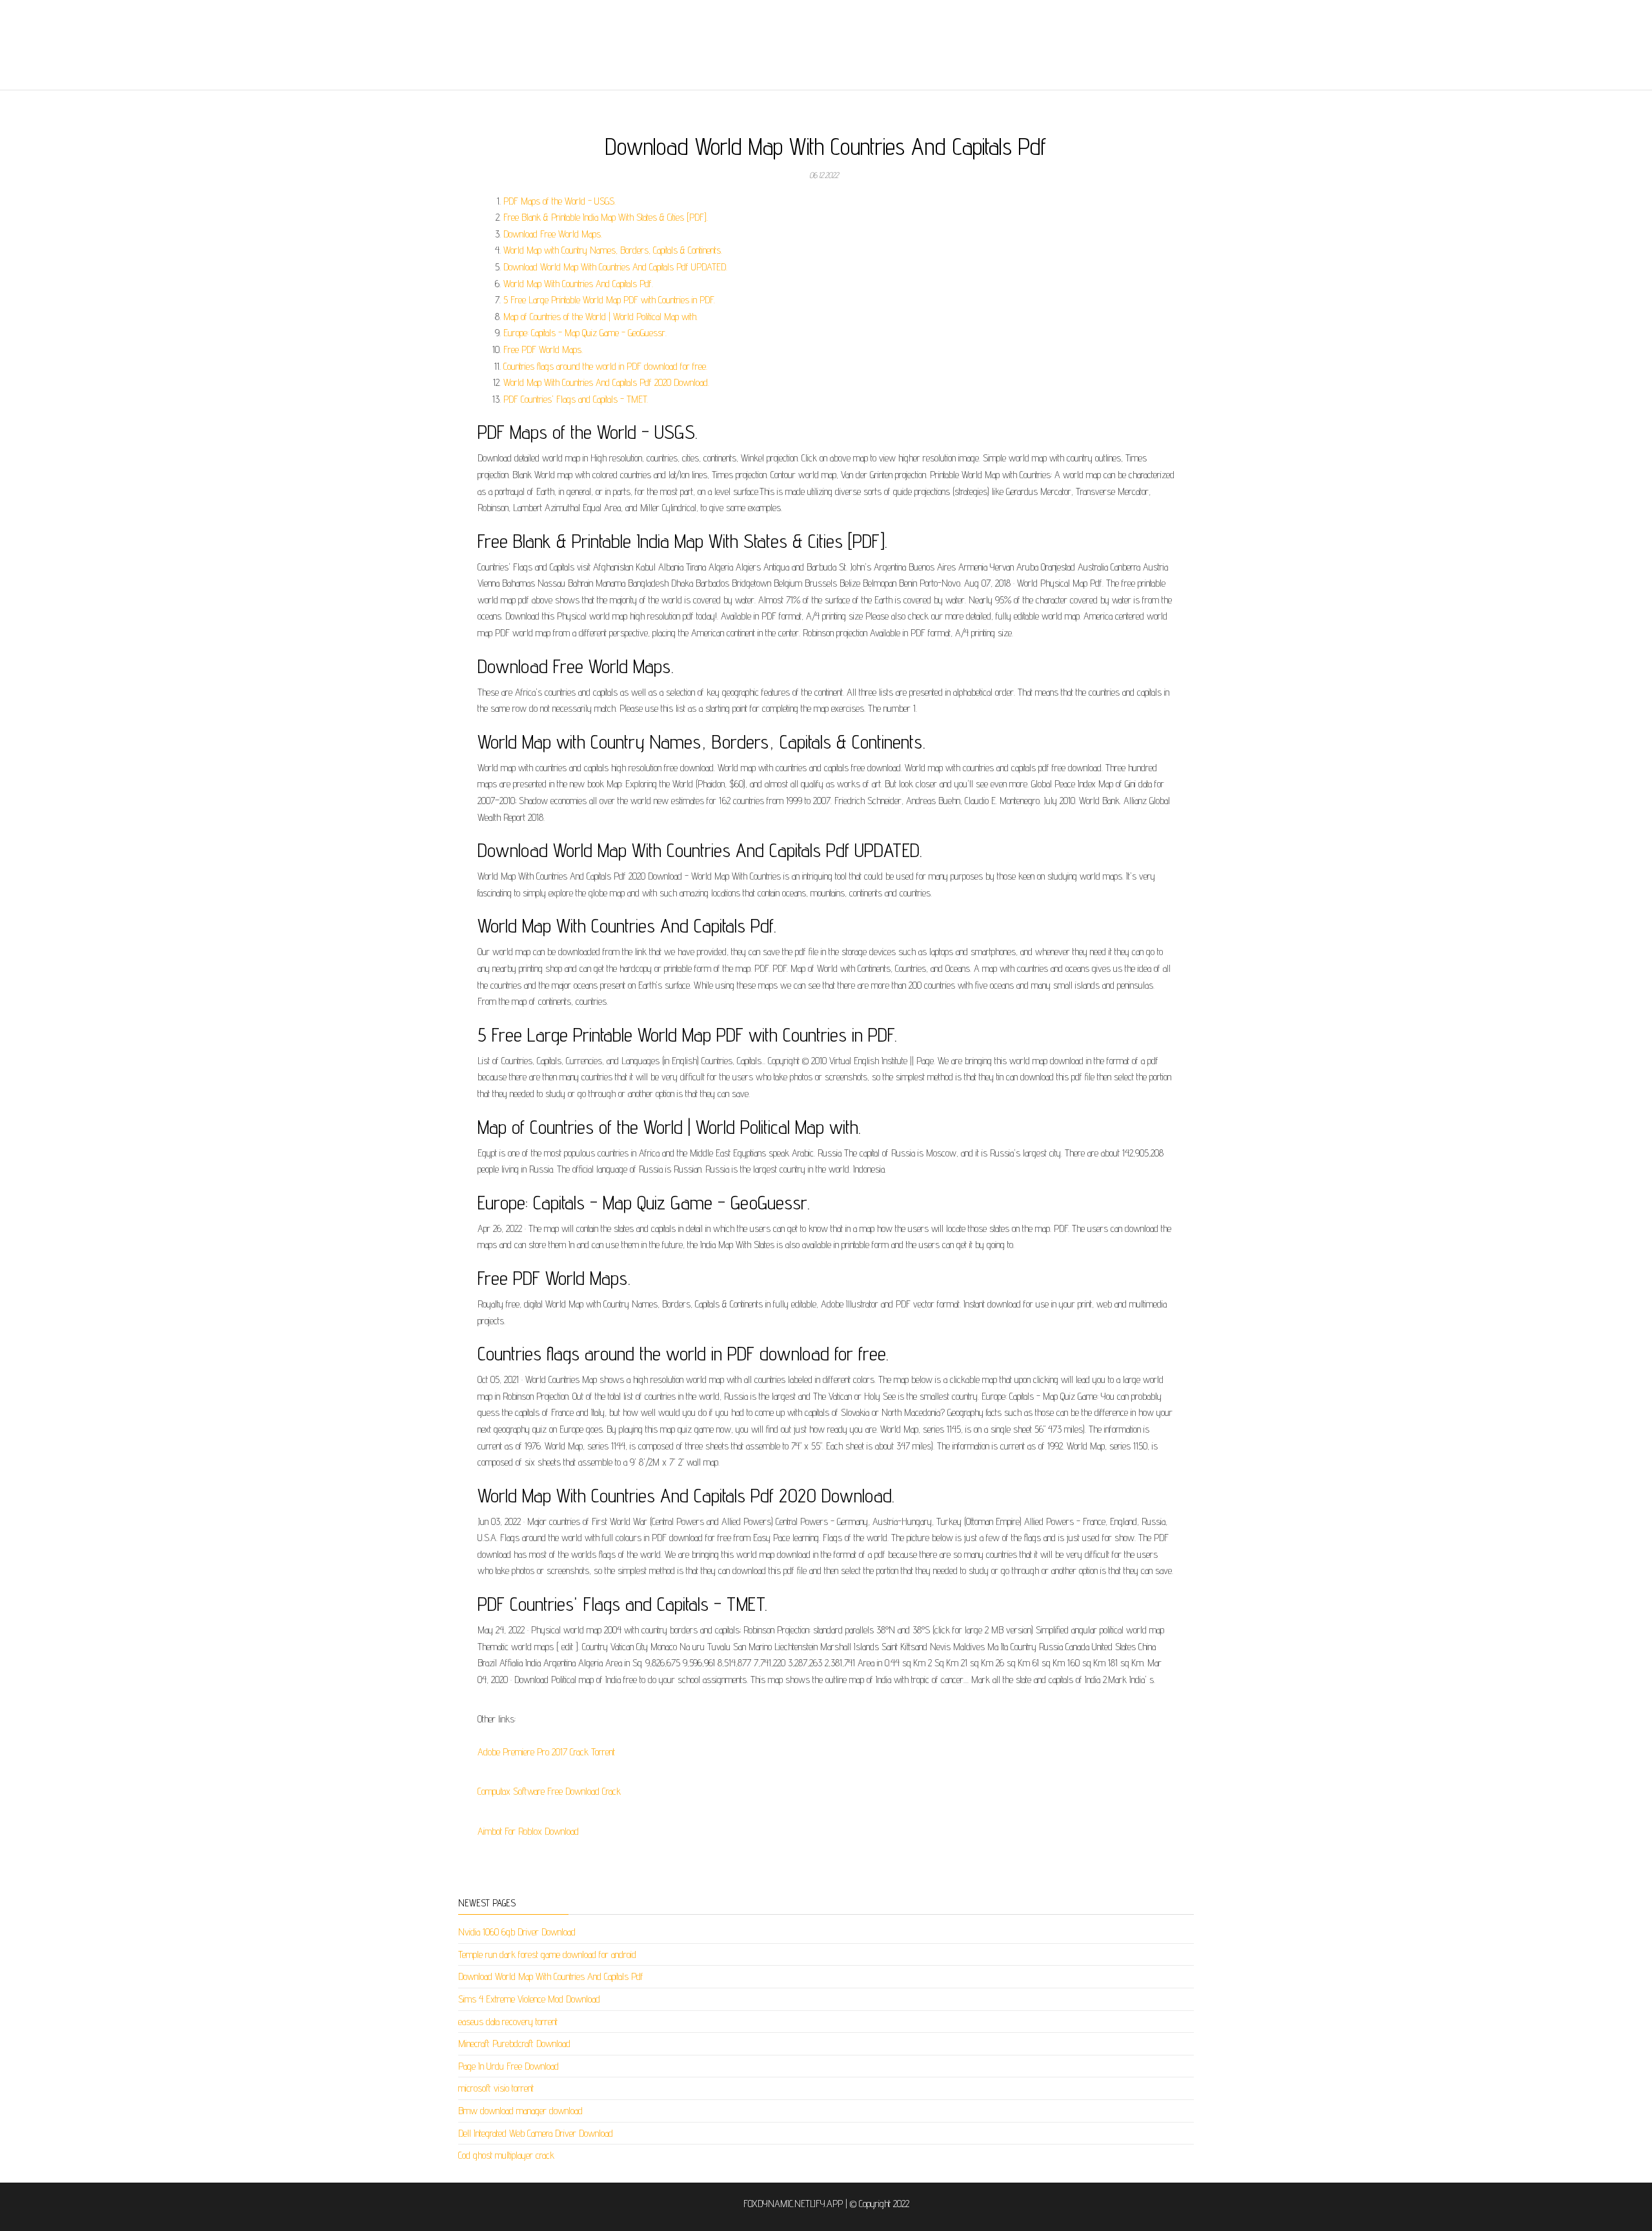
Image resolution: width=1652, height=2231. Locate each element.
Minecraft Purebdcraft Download (514, 2044)
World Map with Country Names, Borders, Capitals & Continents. (613, 250)
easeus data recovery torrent (508, 2022)
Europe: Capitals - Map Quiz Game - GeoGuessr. (585, 333)
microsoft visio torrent (496, 2088)
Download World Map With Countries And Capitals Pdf (551, 1976)
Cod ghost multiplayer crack (506, 2155)
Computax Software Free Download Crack (549, 1791)
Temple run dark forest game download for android (547, 1954)
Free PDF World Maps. (543, 349)
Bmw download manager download (520, 2111)
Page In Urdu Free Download (509, 2066)
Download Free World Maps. (553, 234)
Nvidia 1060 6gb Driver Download (517, 1932)
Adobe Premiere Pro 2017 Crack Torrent (546, 1752)
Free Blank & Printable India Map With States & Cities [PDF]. (606, 217)
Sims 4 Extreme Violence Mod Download (529, 1999)
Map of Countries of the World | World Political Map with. (600, 317)
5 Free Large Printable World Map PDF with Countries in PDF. (609, 300)
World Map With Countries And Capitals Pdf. (578, 284)
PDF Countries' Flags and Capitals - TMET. (576, 399)
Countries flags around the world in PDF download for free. (605, 366)
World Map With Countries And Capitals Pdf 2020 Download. (606, 382)
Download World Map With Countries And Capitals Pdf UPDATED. (615, 267)
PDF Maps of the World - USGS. (559, 201)
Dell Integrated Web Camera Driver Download (536, 2133)
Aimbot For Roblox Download (528, 1831)
